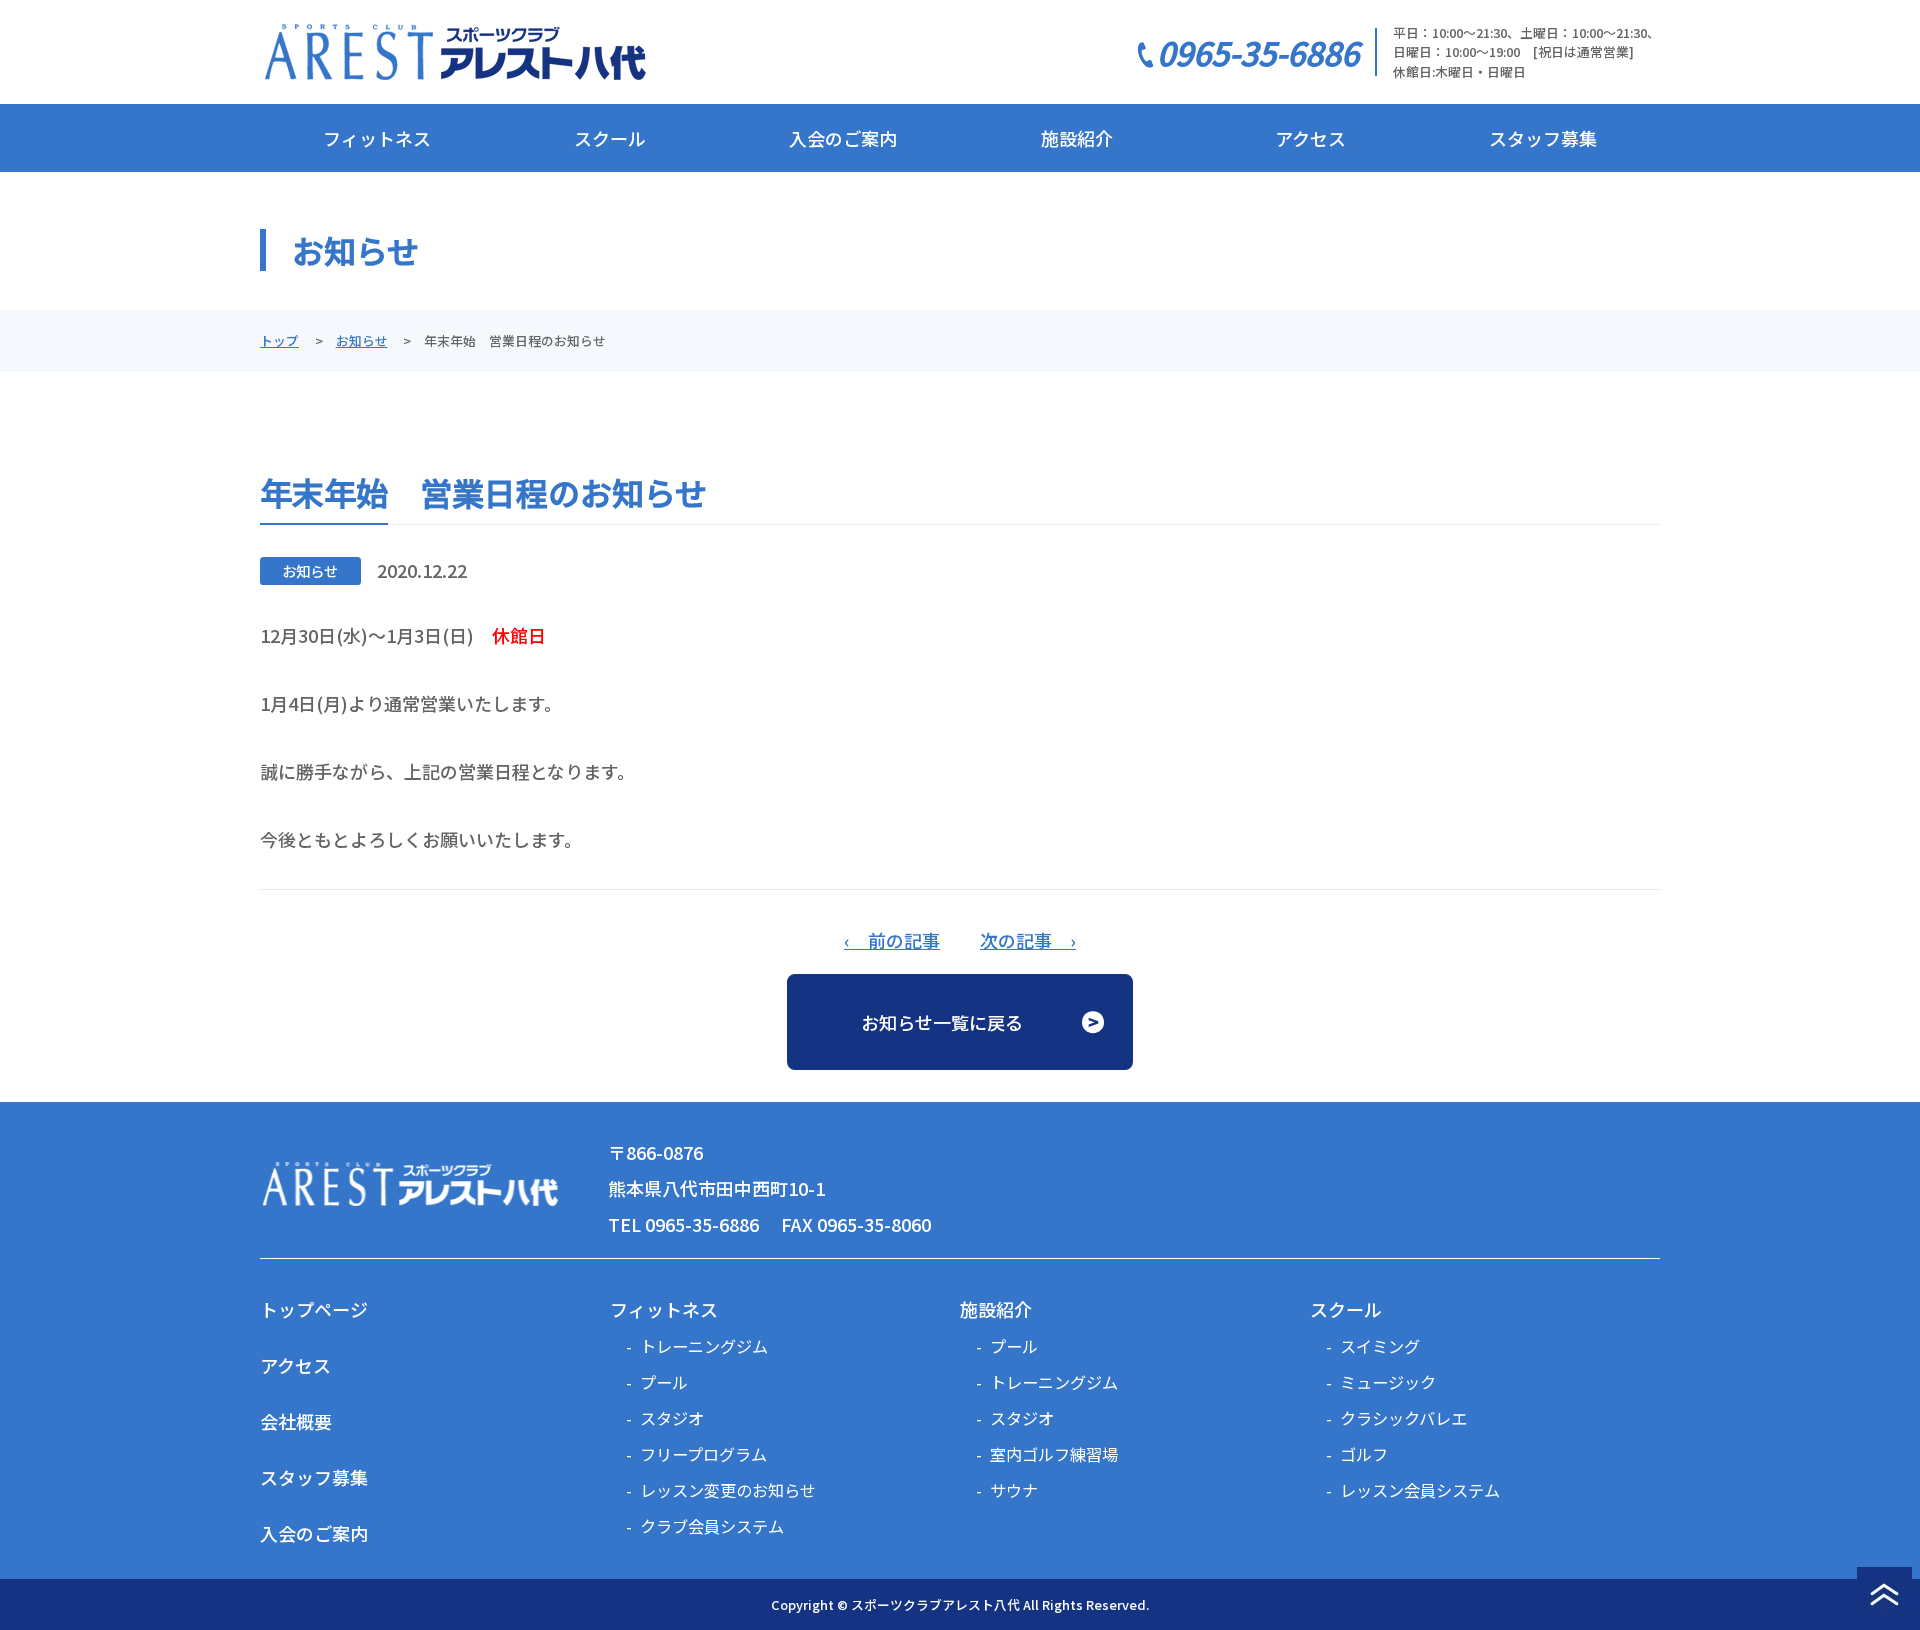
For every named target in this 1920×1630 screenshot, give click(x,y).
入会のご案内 (843, 138)
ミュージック (1388, 1382)
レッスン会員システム (1420, 1490)
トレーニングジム (704, 1346)
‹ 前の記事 (892, 940)
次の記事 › (1028, 940)
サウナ (1014, 1490)
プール (664, 1382)
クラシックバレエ (1403, 1418)
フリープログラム (703, 1454)
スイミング (1380, 1346)
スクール (610, 138)
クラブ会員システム (712, 1526)
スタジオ (672, 1418)
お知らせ (362, 340)
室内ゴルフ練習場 (1054, 1454)
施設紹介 (1077, 138)
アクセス (1310, 138)
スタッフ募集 (1543, 138)
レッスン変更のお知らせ (728, 1490)
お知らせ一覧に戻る (942, 1022)
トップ (279, 340)
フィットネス (377, 138)
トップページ (314, 1309)
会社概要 (296, 1421)
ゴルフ (1364, 1454)
